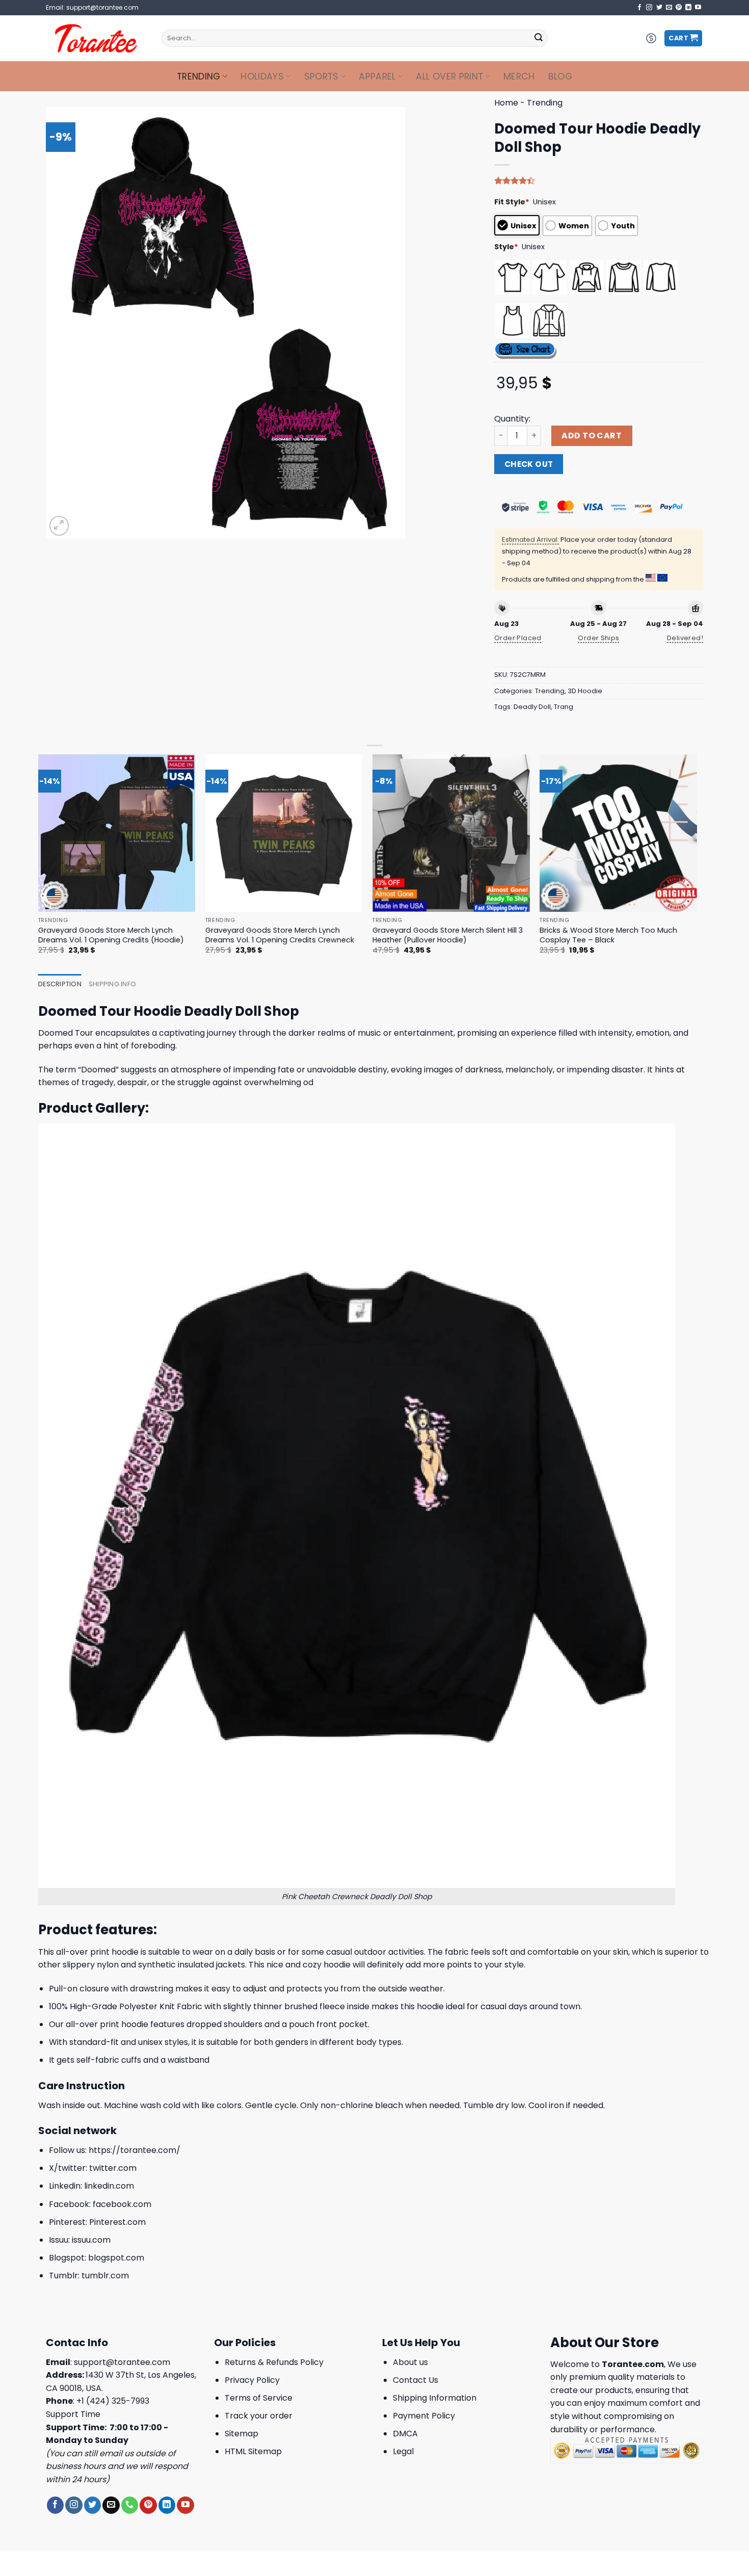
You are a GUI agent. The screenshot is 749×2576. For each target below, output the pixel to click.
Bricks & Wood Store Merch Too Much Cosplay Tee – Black (608, 935)
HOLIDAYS (262, 76)
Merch (519, 76)
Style (506, 247)
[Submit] (539, 38)
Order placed (518, 638)
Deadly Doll (532, 707)
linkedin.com (109, 2186)
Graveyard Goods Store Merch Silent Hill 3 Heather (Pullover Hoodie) (448, 935)
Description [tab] (60, 984)
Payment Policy (424, 2416)
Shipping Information (435, 2398)
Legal (403, 2451)
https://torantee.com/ (135, 2150)
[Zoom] (59, 526)
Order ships (598, 638)
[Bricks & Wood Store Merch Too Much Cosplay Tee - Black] (618, 833)
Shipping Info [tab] (112, 984)
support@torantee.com (122, 2362)
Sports (322, 76)
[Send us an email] (669, 8)
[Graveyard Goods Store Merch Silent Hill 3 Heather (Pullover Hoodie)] (451, 833)
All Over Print (449, 76)
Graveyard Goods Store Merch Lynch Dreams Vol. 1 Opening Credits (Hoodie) (111, 935)
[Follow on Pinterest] (679, 8)
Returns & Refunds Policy (274, 2362)
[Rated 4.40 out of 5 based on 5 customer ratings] (599, 180)
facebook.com (122, 2204)
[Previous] (39, 863)
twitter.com (113, 2168)
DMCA (405, 2434)
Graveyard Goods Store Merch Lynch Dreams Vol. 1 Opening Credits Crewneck (280, 935)
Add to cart (592, 436)
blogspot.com (116, 2258)
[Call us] (130, 2505)
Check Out (529, 464)
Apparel (377, 76)
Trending (199, 76)
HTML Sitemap (253, 2451)
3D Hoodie (585, 691)
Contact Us (416, 2380)
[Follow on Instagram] (649, 8)
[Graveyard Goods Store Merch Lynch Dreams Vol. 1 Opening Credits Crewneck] (284, 833)
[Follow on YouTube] (698, 8)
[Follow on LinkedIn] (688, 8)
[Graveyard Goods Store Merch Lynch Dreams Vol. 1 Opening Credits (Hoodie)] (117, 833)
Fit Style (512, 202)
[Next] (697, 863)
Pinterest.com (117, 2222)
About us (410, 2362)
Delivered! (685, 638)
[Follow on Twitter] (659, 8)
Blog (560, 76)
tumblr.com (105, 2276)
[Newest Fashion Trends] (96, 38)
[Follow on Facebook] (639, 8)
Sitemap (242, 2434)
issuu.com (91, 2240)
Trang (564, 707)
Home (506, 103)
